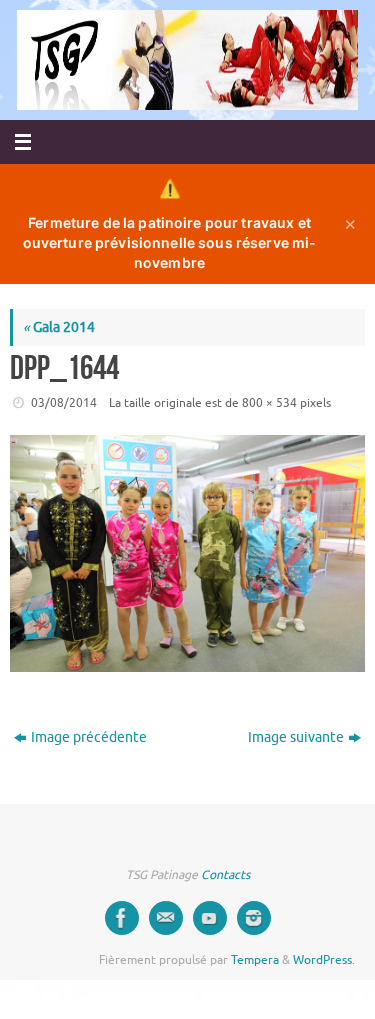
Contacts (225, 875)
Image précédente (89, 737)
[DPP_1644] (187, 553)
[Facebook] (122, 918)
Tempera (255, 960)
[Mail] (166, 918)
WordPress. (324, 960)
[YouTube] (210, 918)
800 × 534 (269, 403)
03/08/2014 (64, 403)
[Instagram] (254, 918)
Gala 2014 (59, 327)
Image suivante (296, 737)
